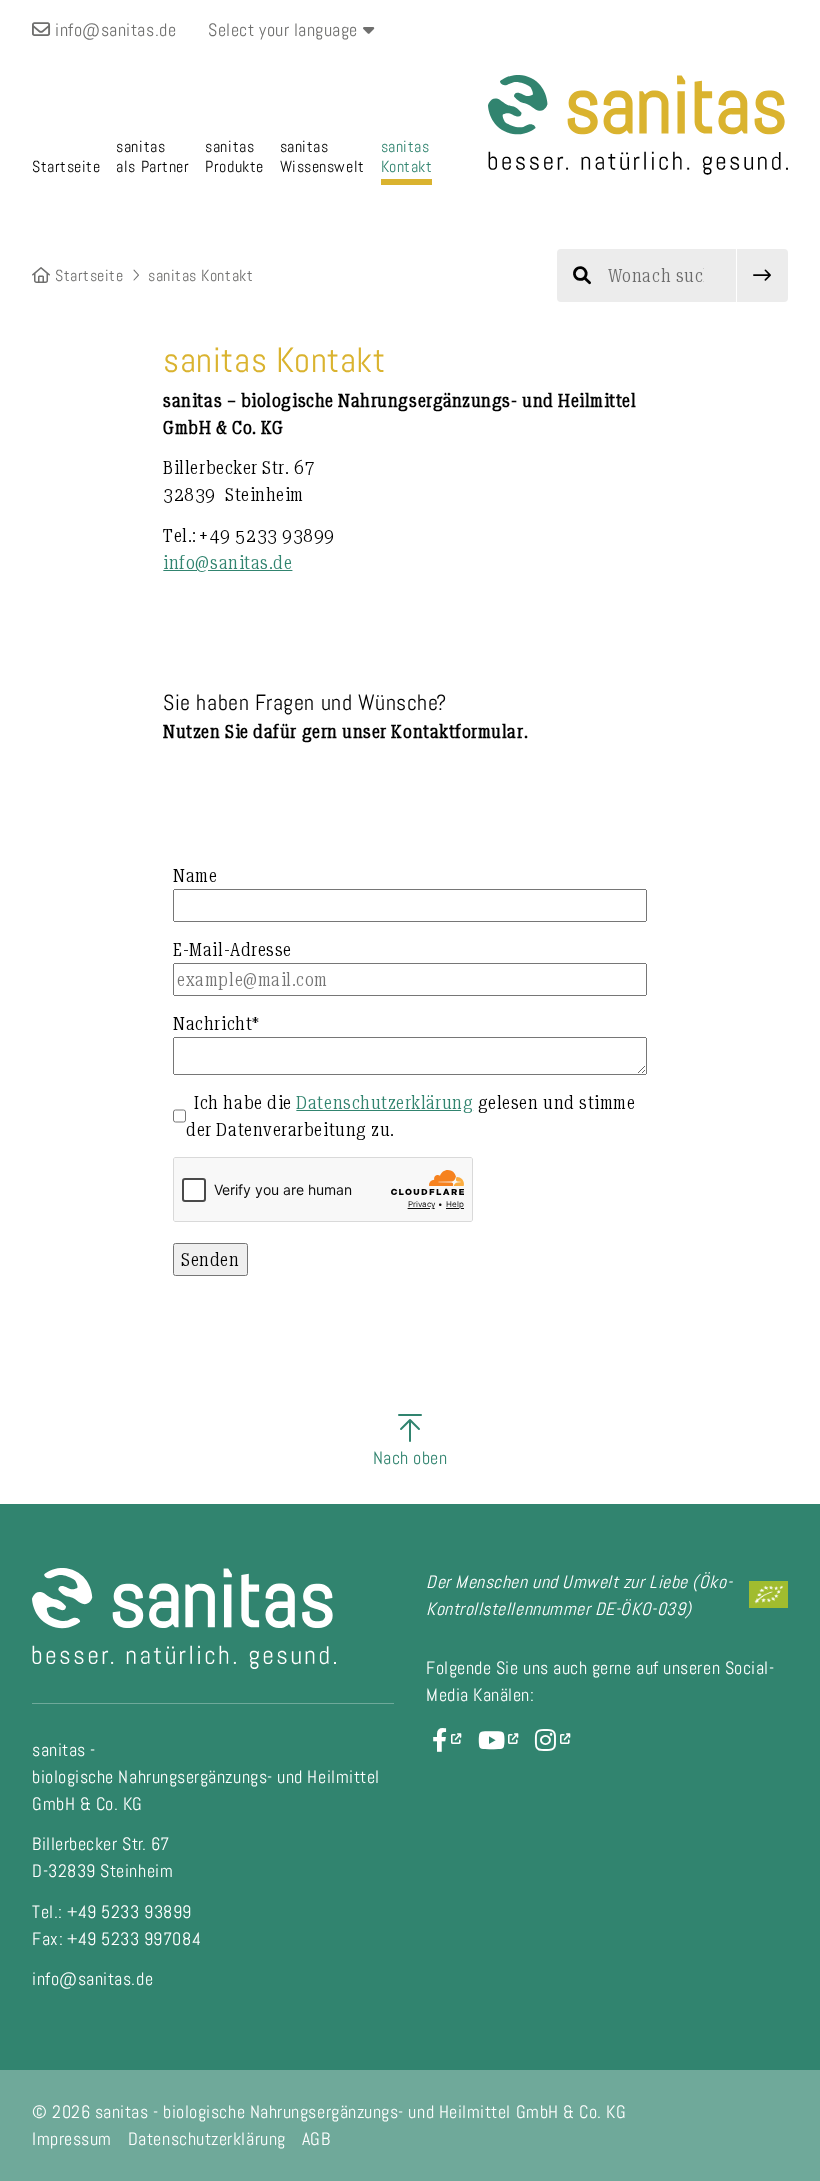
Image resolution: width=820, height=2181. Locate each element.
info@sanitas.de (113, 29)
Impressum (72, 2138)
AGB (316, 2138)
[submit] (762, 275)
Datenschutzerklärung (384, 1102)
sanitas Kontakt (200, 275)
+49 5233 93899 (249, 535)
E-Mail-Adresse (232, 949)
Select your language (285, 29)
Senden (210, 1259)
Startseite (87, 275)
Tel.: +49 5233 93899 (112, 1911)
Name (195, 875)
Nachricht (216, 1023)
